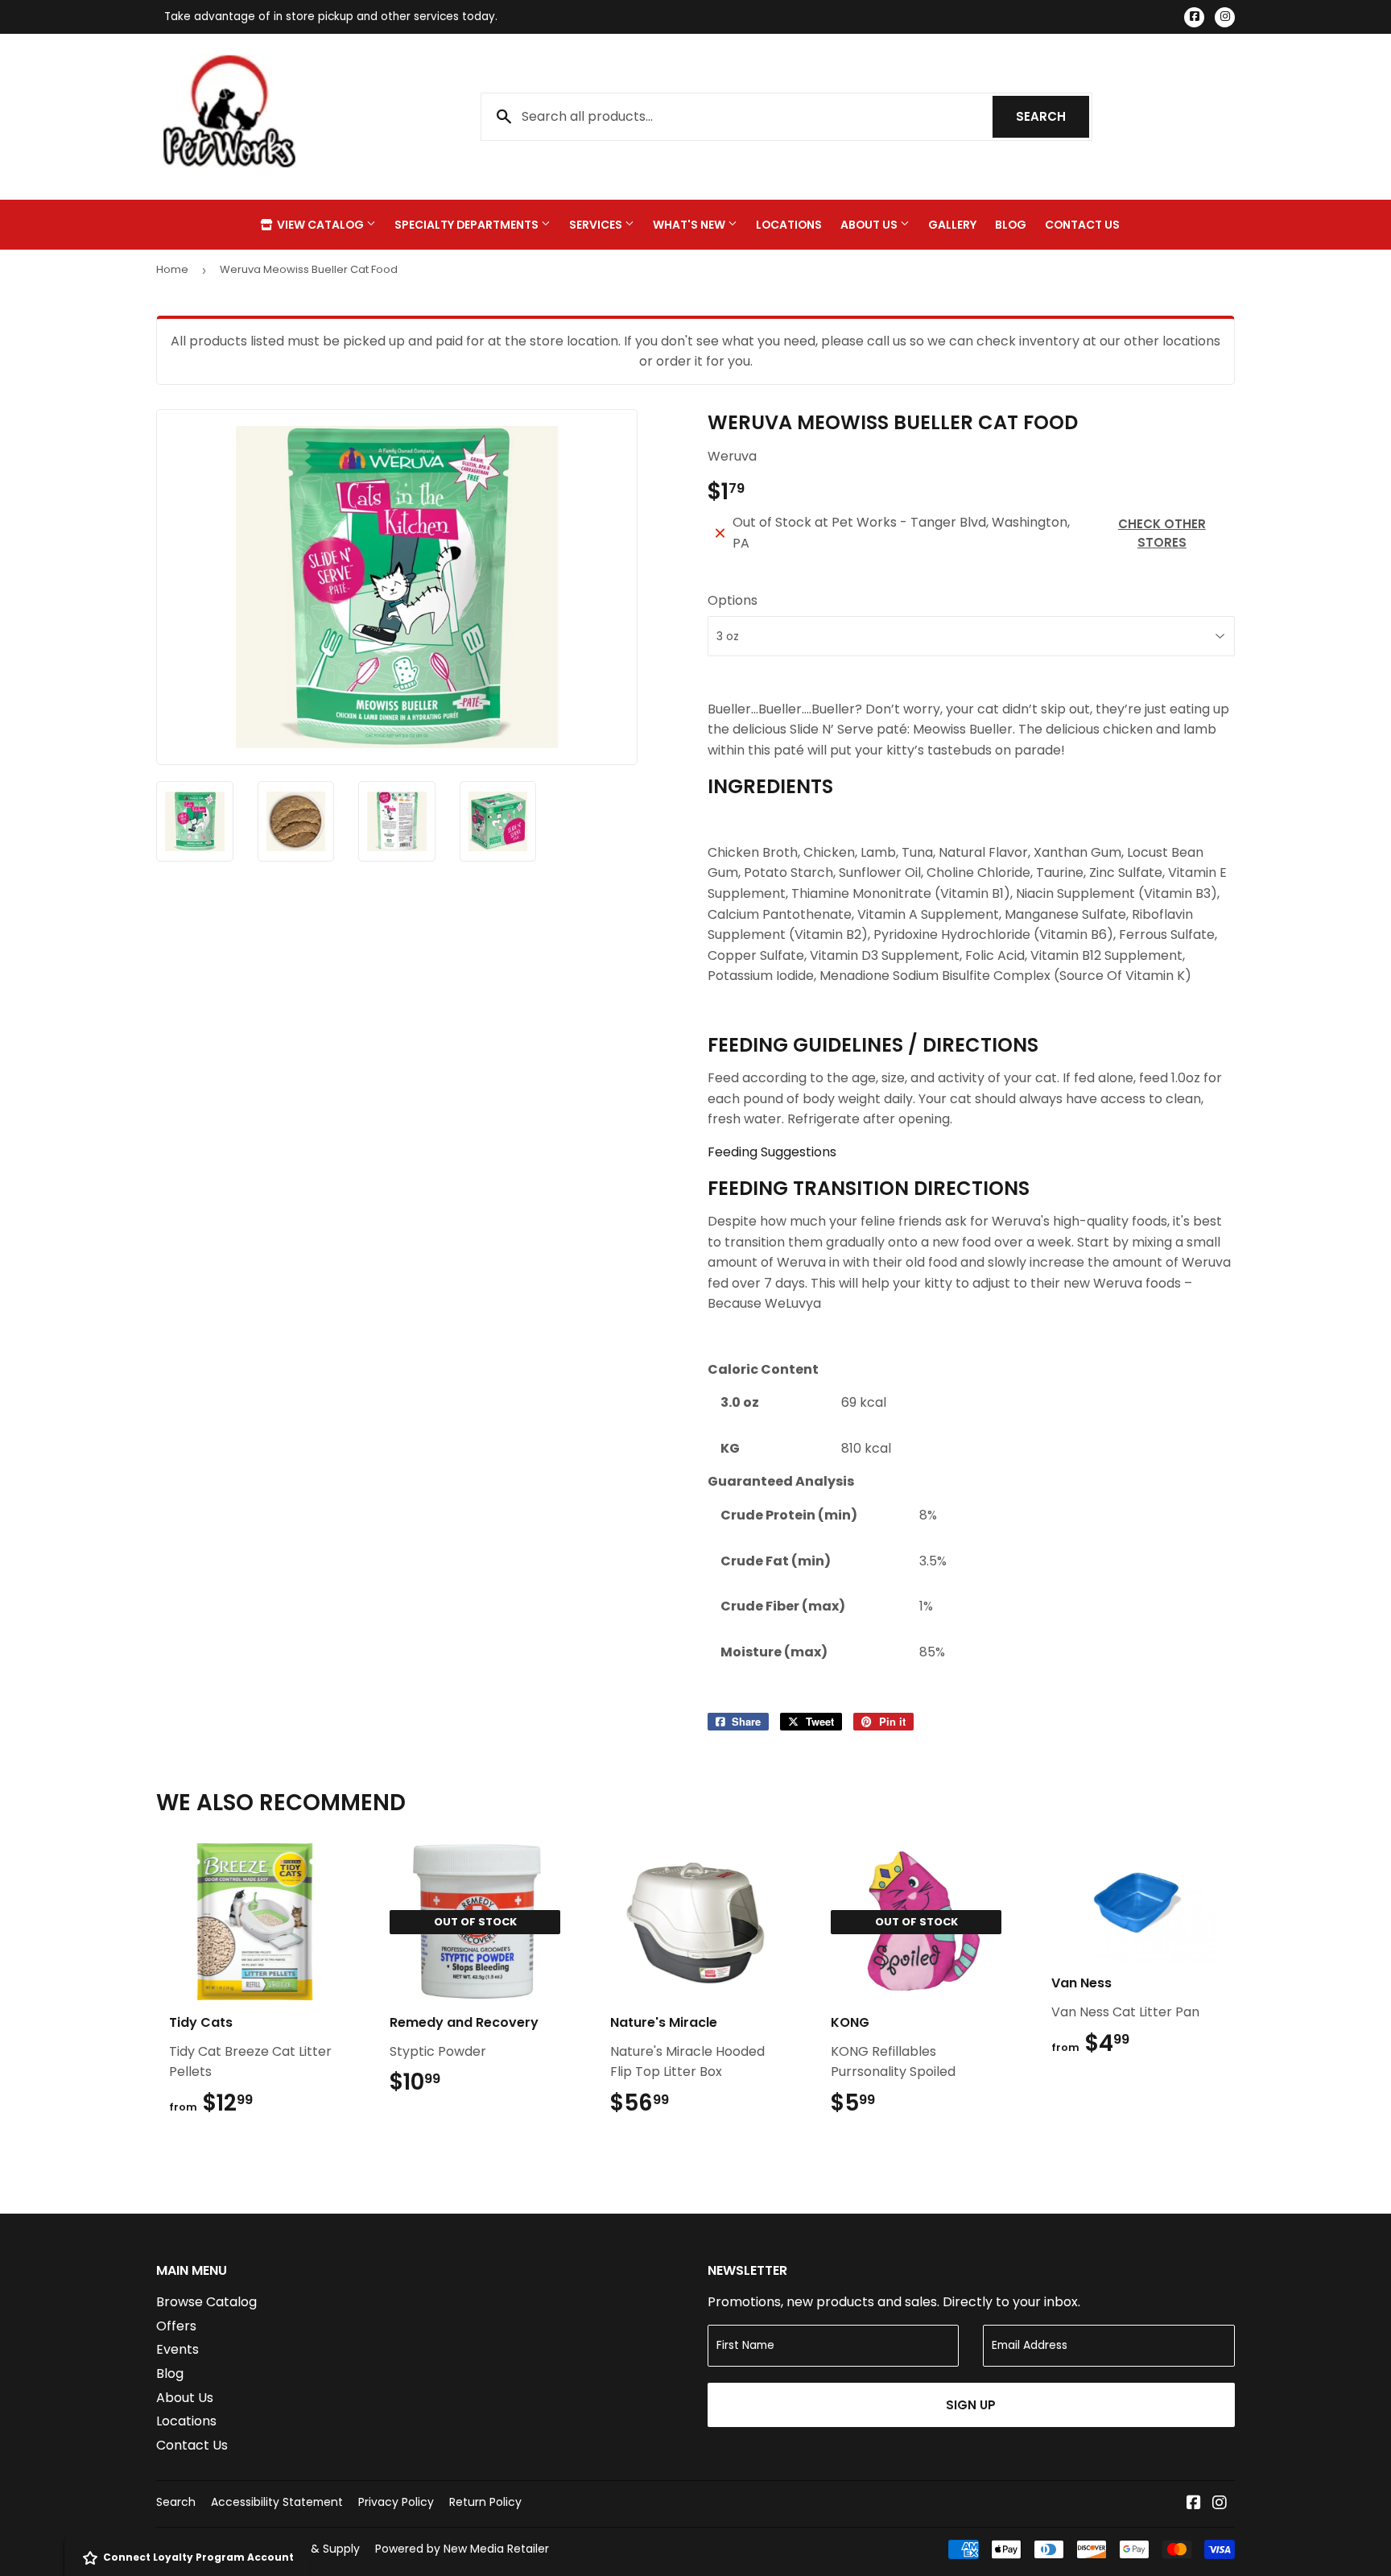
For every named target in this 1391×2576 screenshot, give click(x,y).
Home (172, 269)
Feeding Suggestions (772, 1152)
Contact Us (1082, 225)
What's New (690, 225)
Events (177, 2349)
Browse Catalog (206, 2302)
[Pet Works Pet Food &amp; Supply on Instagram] (1220, 2504)
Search (1053, 116)
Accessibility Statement (277, 2502)
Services (597, 225)
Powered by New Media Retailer (462, 2549)
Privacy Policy (396, 2502)
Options (733, 600)
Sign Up (971, 2405)
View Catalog (320, 225)
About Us (870, 225)
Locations (789, 225)
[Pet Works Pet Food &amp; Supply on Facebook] (1194, 2504)
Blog (1011, 225)
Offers (176, 2326)
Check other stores (1162, 533)
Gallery (952, 225)
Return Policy (485, 2502)
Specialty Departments (468, 225)
